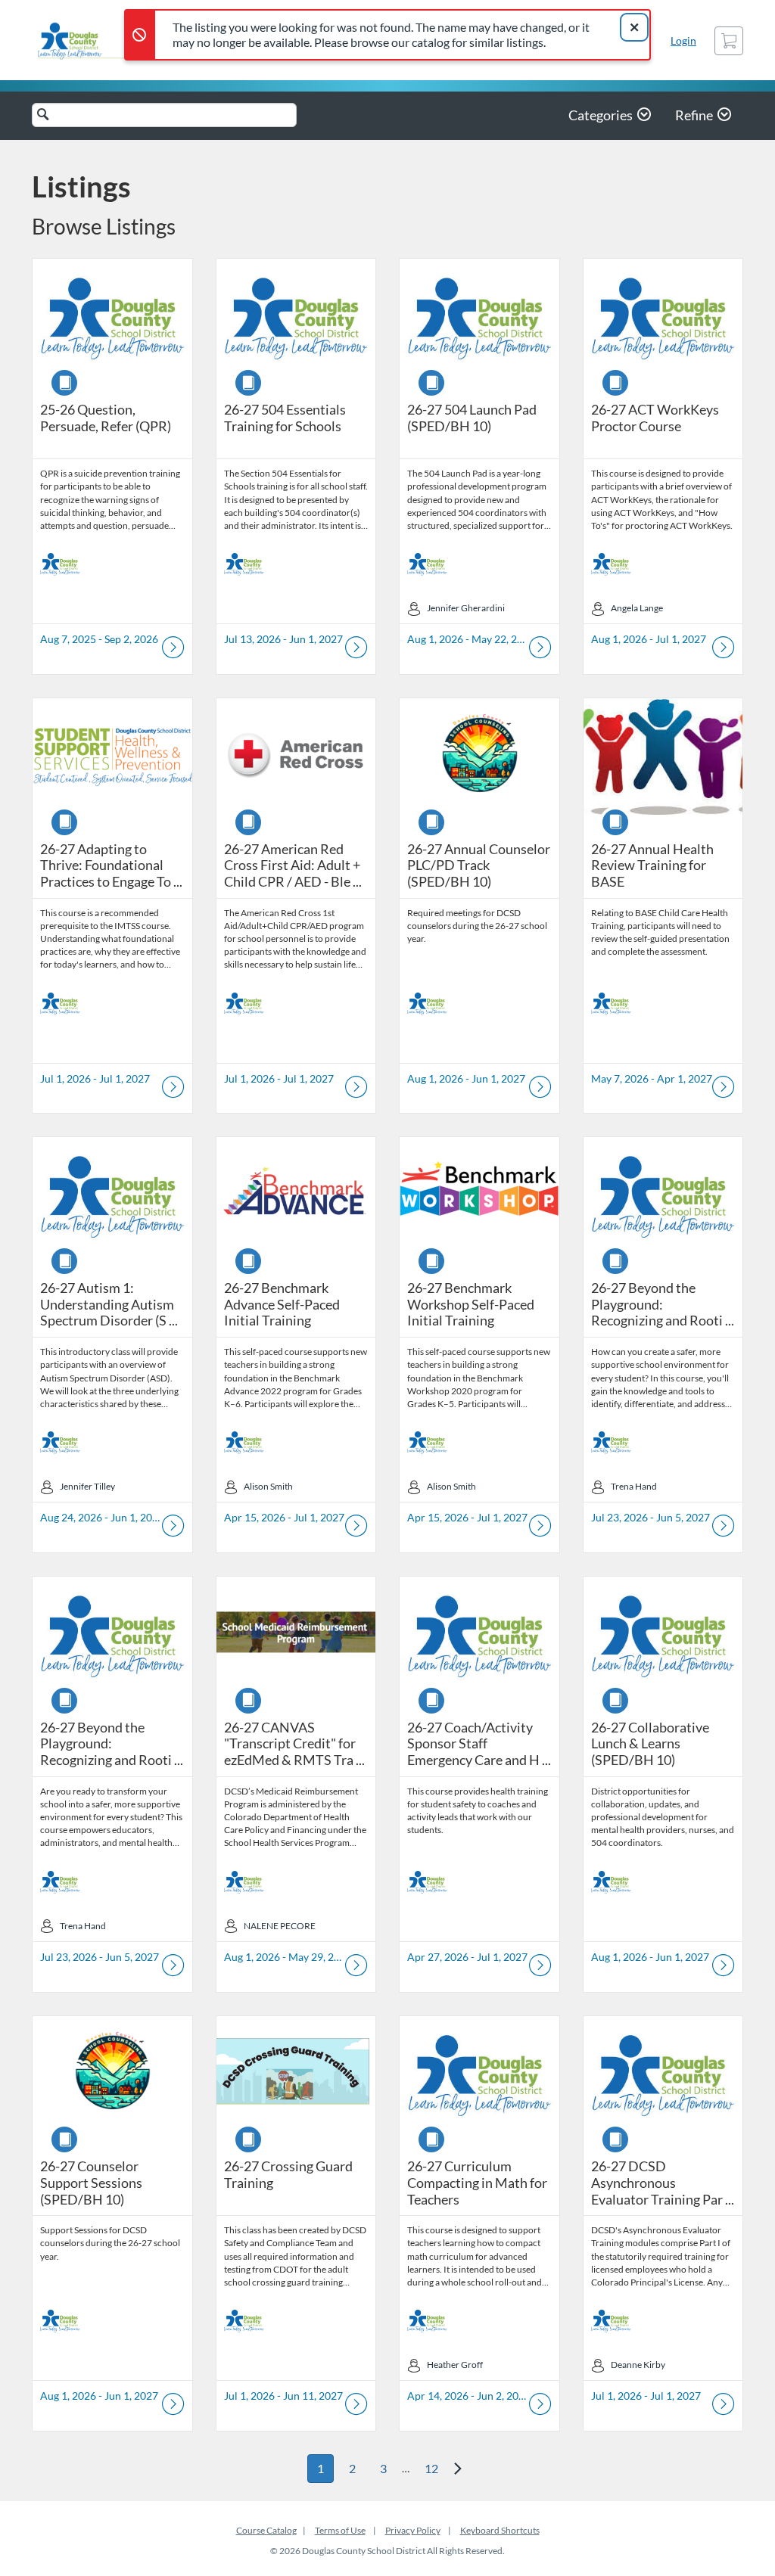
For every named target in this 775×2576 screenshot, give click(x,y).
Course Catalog (266, 2530)
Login (683, 40)
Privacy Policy (413, 2530)
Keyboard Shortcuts (500, 2530)
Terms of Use (340, 2530)
